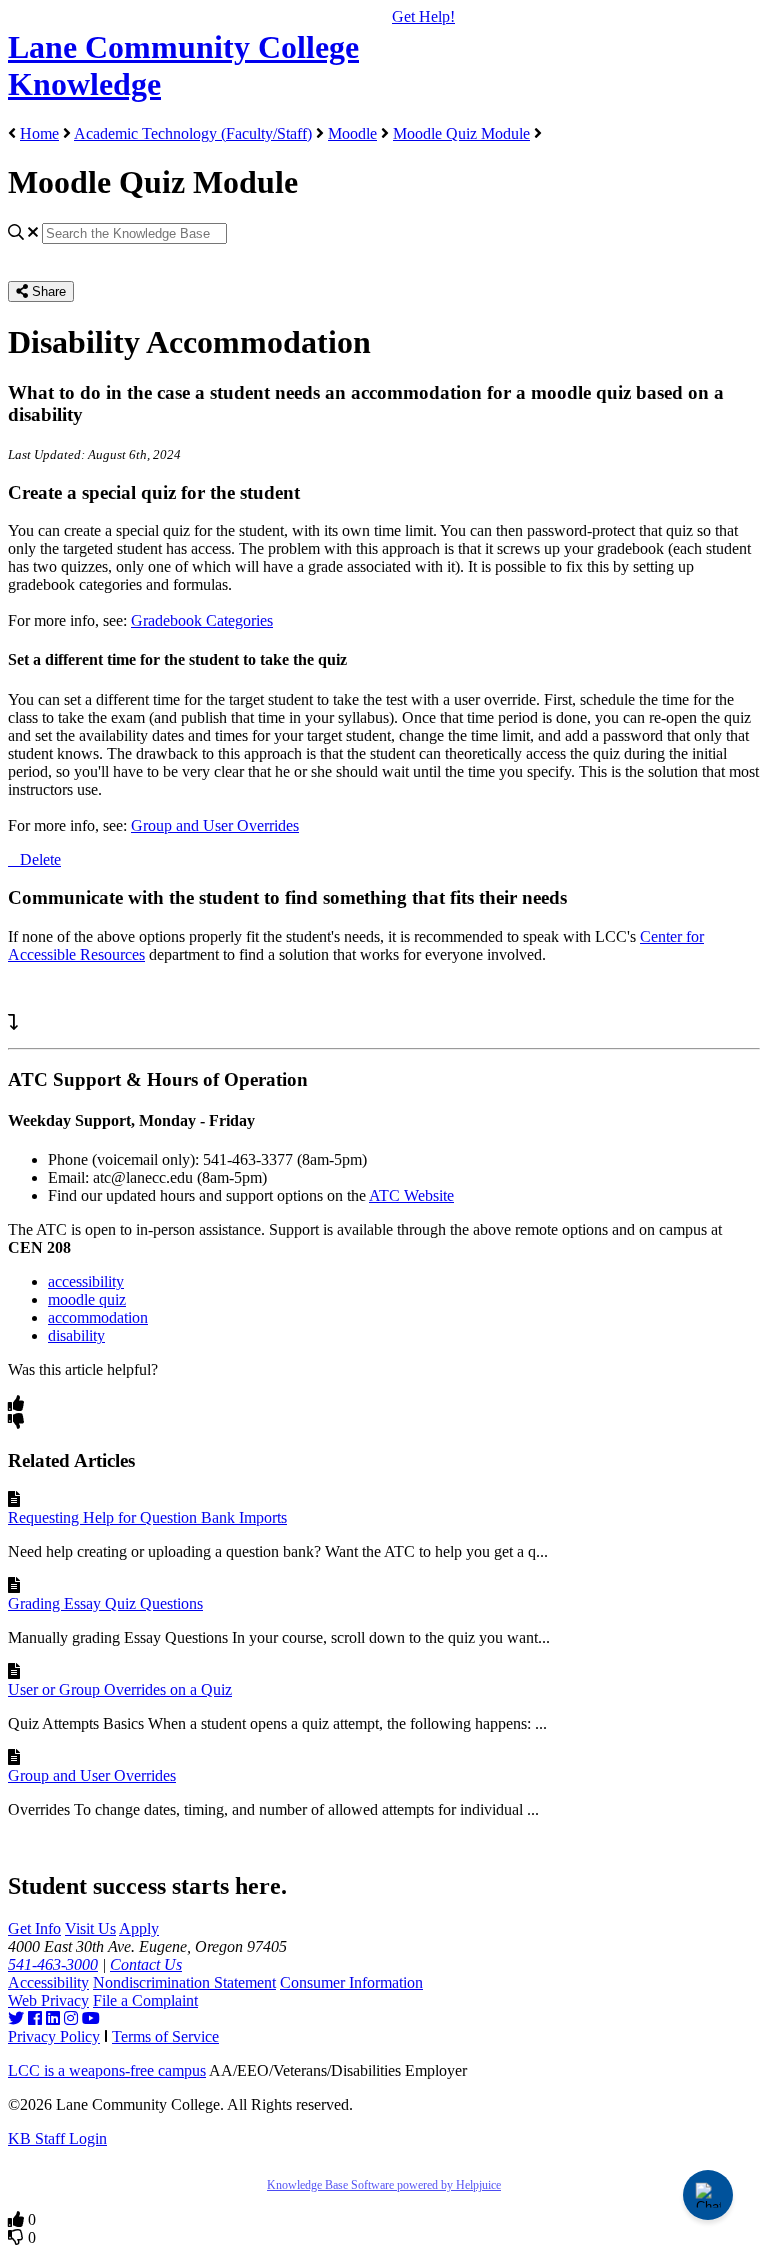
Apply (139, 1928)
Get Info (34, 1928)
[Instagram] (71, 2018)
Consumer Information (351, 1982)
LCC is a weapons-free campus (107, 2070)
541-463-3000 (53, 1964)
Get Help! (423, 16)
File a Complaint (145, 2000)
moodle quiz (87, 1299)
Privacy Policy (54, 2036)
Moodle (352, 133)
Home (39, 133)
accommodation (98, 1317)
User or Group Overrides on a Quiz (120, 1689)
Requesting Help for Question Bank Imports (147, 1517)
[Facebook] (35, 2018)
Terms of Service (165, 2036)
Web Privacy (48, 2000)
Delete (40, 859)
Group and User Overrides (215, 825)
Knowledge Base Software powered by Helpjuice (384, 2185)
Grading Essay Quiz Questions (105, 1603)
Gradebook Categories (202, 620)
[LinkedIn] (53, 2018)
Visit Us (90, 1928)
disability (76, 1335)
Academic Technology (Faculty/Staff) (193, 133)
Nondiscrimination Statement (184, 1982)
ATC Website (411, 1195)
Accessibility (48, 1982)
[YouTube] (91, 2018)
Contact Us (146, 1964)
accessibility (86, 1281)
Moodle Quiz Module (461, 133)
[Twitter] (16, 2018)
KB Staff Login (57, 2138)
